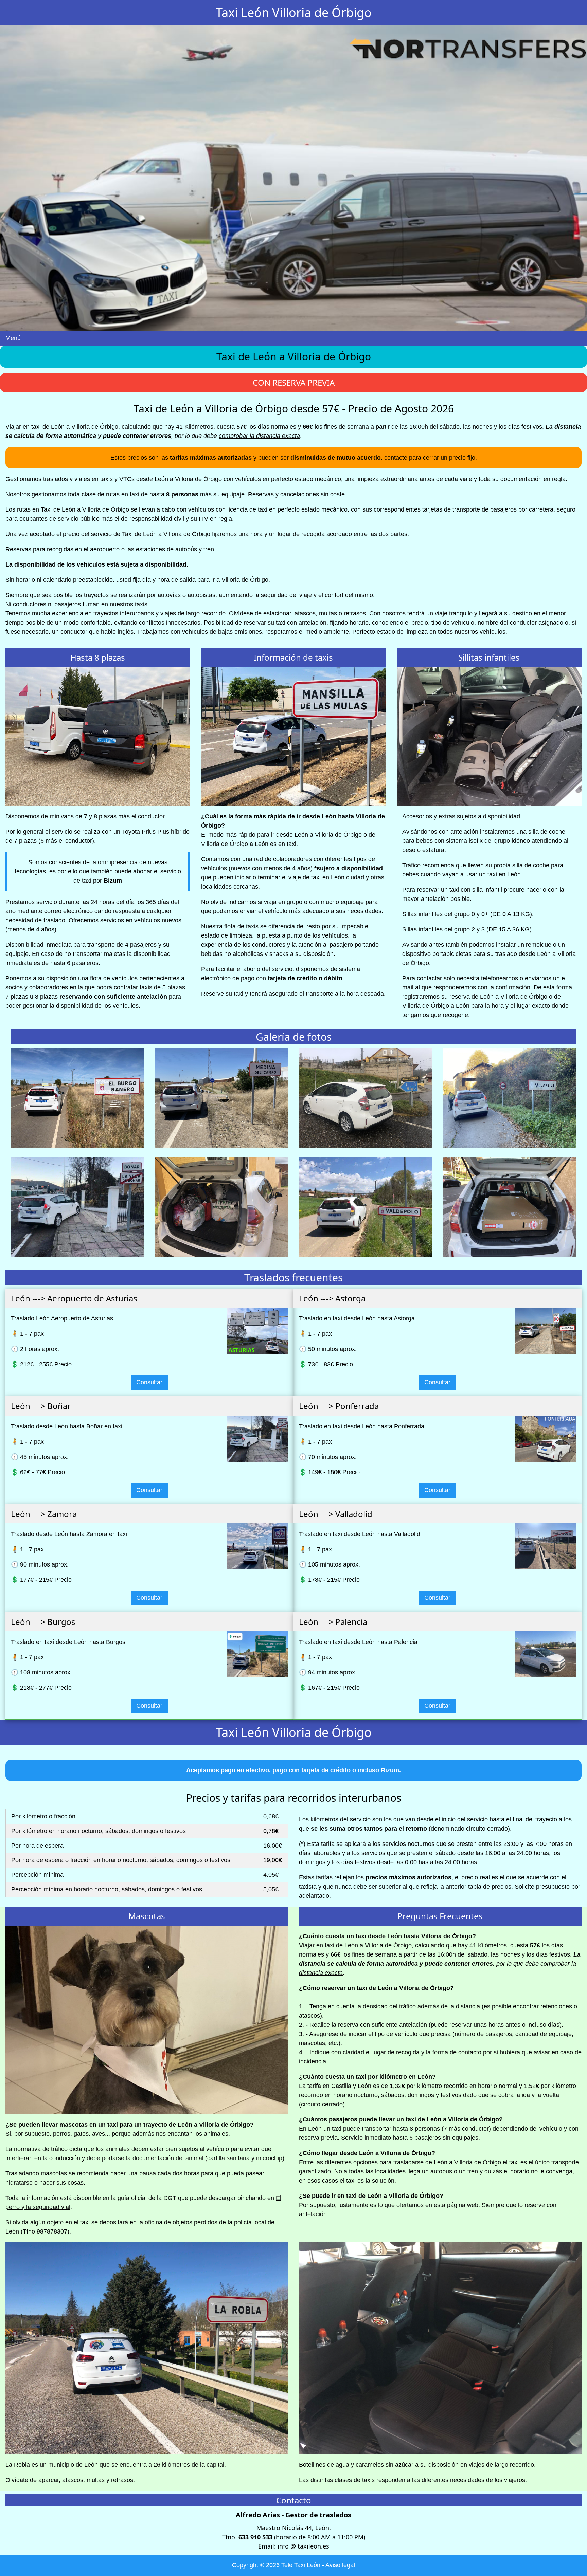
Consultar (149, 1382)
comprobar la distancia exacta (259, 436)
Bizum (113, 881)
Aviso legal (340, 2565)
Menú (13, 338)
